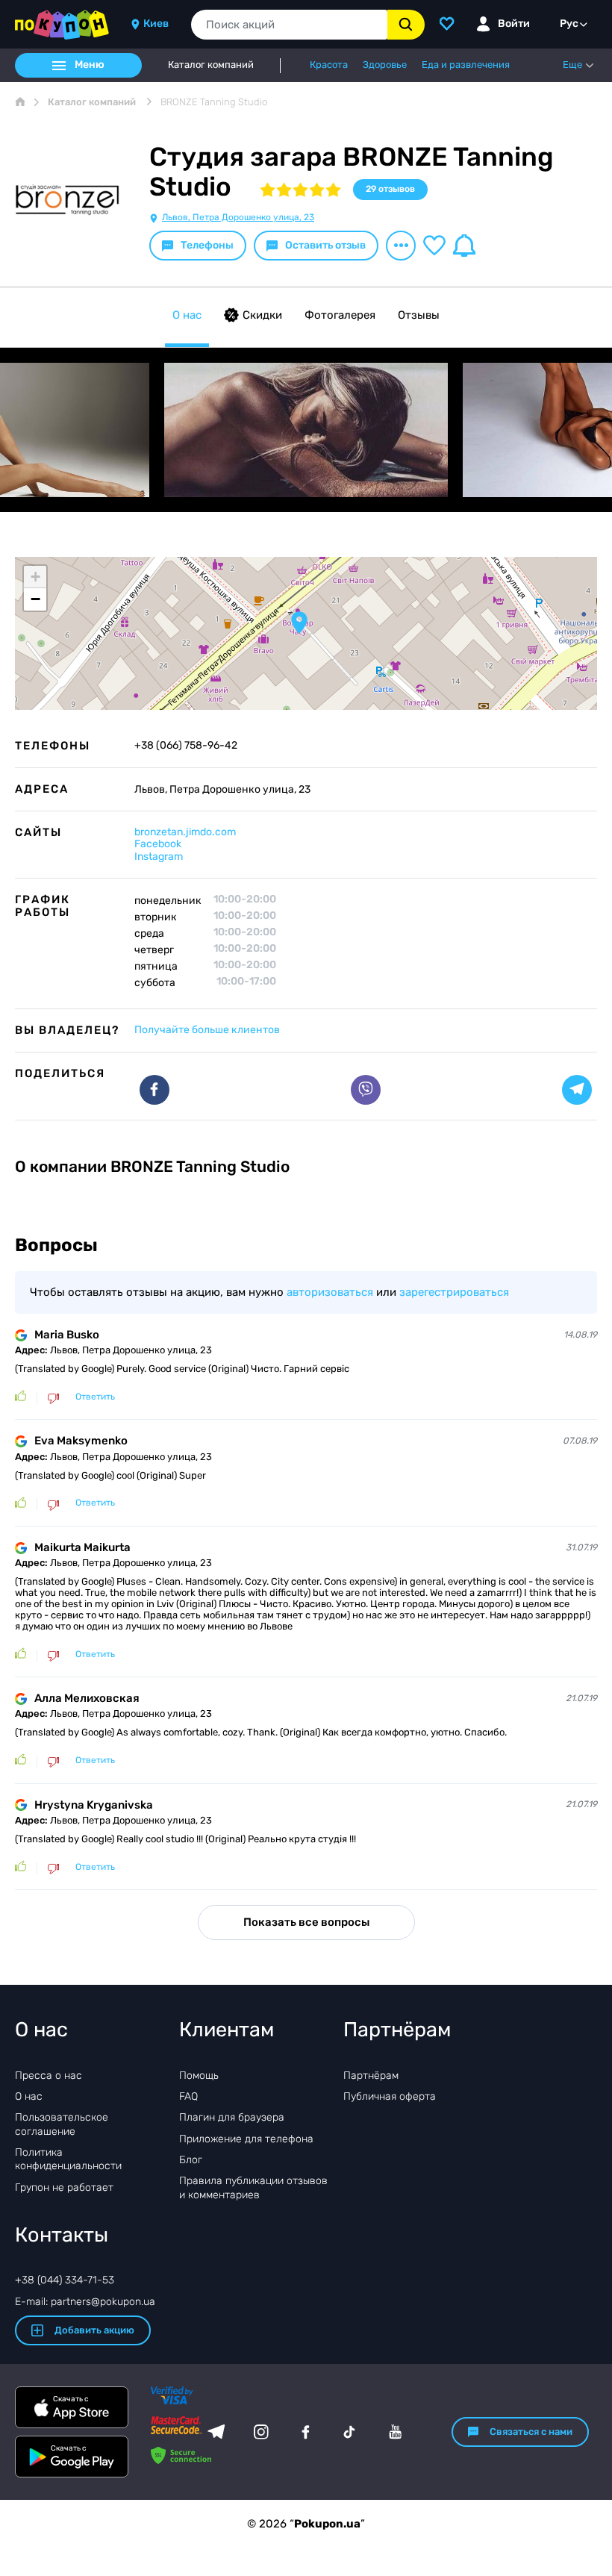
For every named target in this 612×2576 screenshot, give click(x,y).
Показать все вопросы (306, 1922)
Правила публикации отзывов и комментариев (253, 2187)
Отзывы (419, 315)
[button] (299, 623)
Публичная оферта (390, 2096)
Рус (569, 24)
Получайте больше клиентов (207, 1030)
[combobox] (289, 25)
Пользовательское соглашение (62, 2124)
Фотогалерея (340, 315)
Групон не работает (64, 2187)
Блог (191, 2160)
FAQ (188, 2096)
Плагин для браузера (232, 2117)
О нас (187, 315)
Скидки (262, 315)
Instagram (159, 857)
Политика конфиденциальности (68, 2159)
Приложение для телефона (246, 2139)
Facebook (158, 844)
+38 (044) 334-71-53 (65, 2280)
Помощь (199, 2076)
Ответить (95, 1397)
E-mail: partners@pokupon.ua (85, 2302)
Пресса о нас (49, 2076)
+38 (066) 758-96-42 (186, 746)
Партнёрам (371, 2076)
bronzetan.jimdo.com (185, 832)
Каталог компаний (211, 65)
